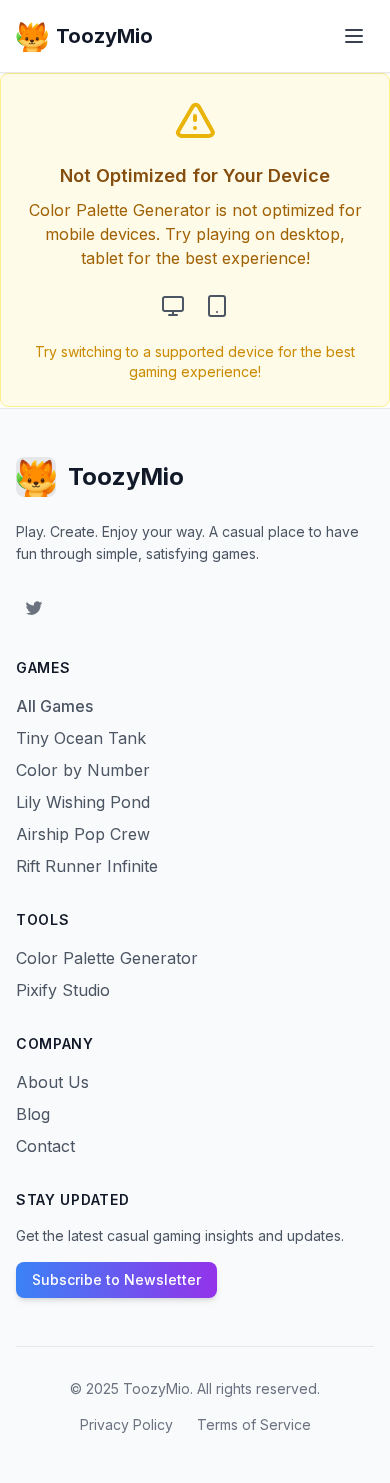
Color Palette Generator (107, 958)
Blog (33, 1114)
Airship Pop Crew (83, 834)
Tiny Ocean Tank (81, 738)
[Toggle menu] (354, 36)
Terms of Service (254, 1424)
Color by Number (83, 770)
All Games (54, 706)
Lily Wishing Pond (83, 802)
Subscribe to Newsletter (116, 1279)
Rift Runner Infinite (87, 866)
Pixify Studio (63, 990)
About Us (52, 1082)
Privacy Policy (126, 1424)
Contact (45, 1146)
